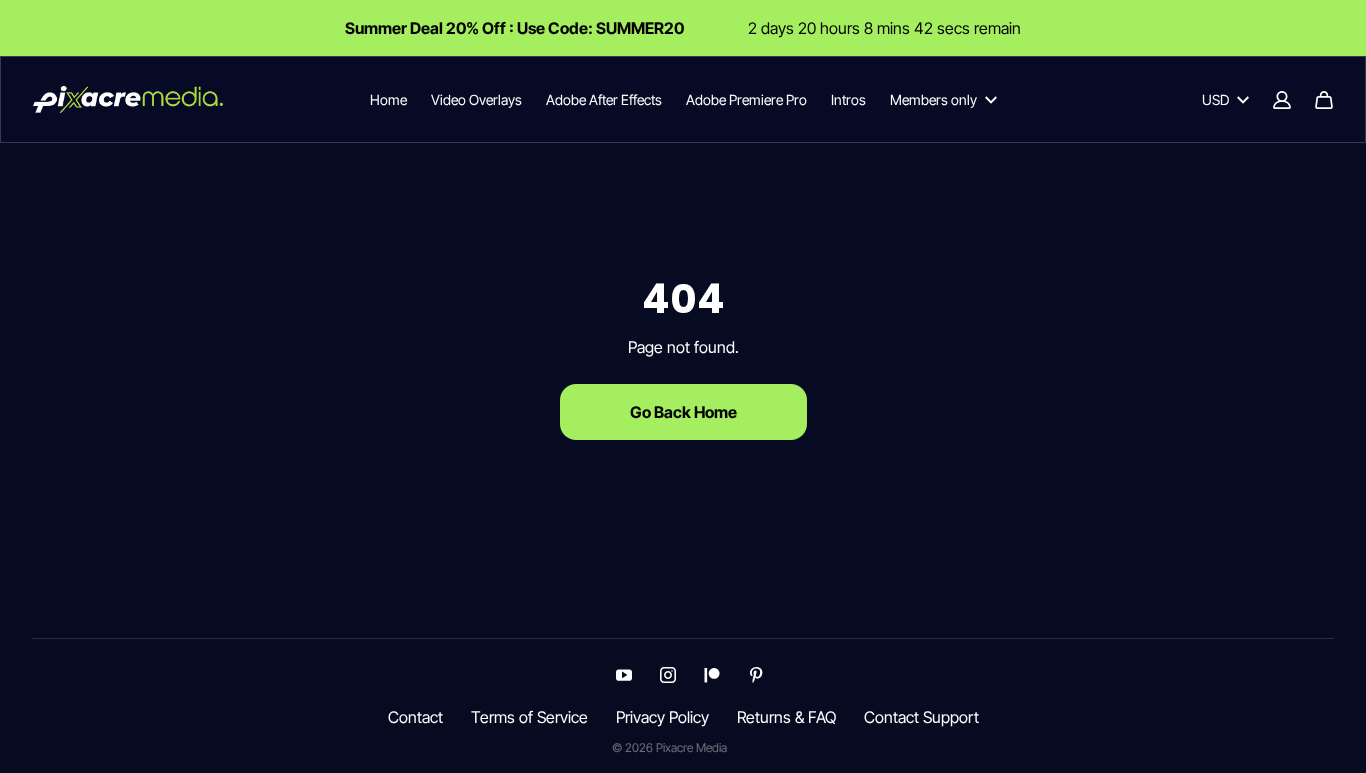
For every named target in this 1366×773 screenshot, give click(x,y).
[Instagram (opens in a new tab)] (668, 675)
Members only (933, 99)
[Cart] (1324, 100)
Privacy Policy (662, 717)
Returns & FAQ (786, 717)
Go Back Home (683, 412)
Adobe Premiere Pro (746, 99)
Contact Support (921, 717)
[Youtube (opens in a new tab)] (624, 675)
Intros (848, 99)
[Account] (1282, 100)
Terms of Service (529, 717)
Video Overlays (476, 99)
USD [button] (1215, 99)
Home (388, 99)
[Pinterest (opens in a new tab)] (756, 675)
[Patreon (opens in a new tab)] (712, 675)
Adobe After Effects (604, 99)
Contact (415, 717)
